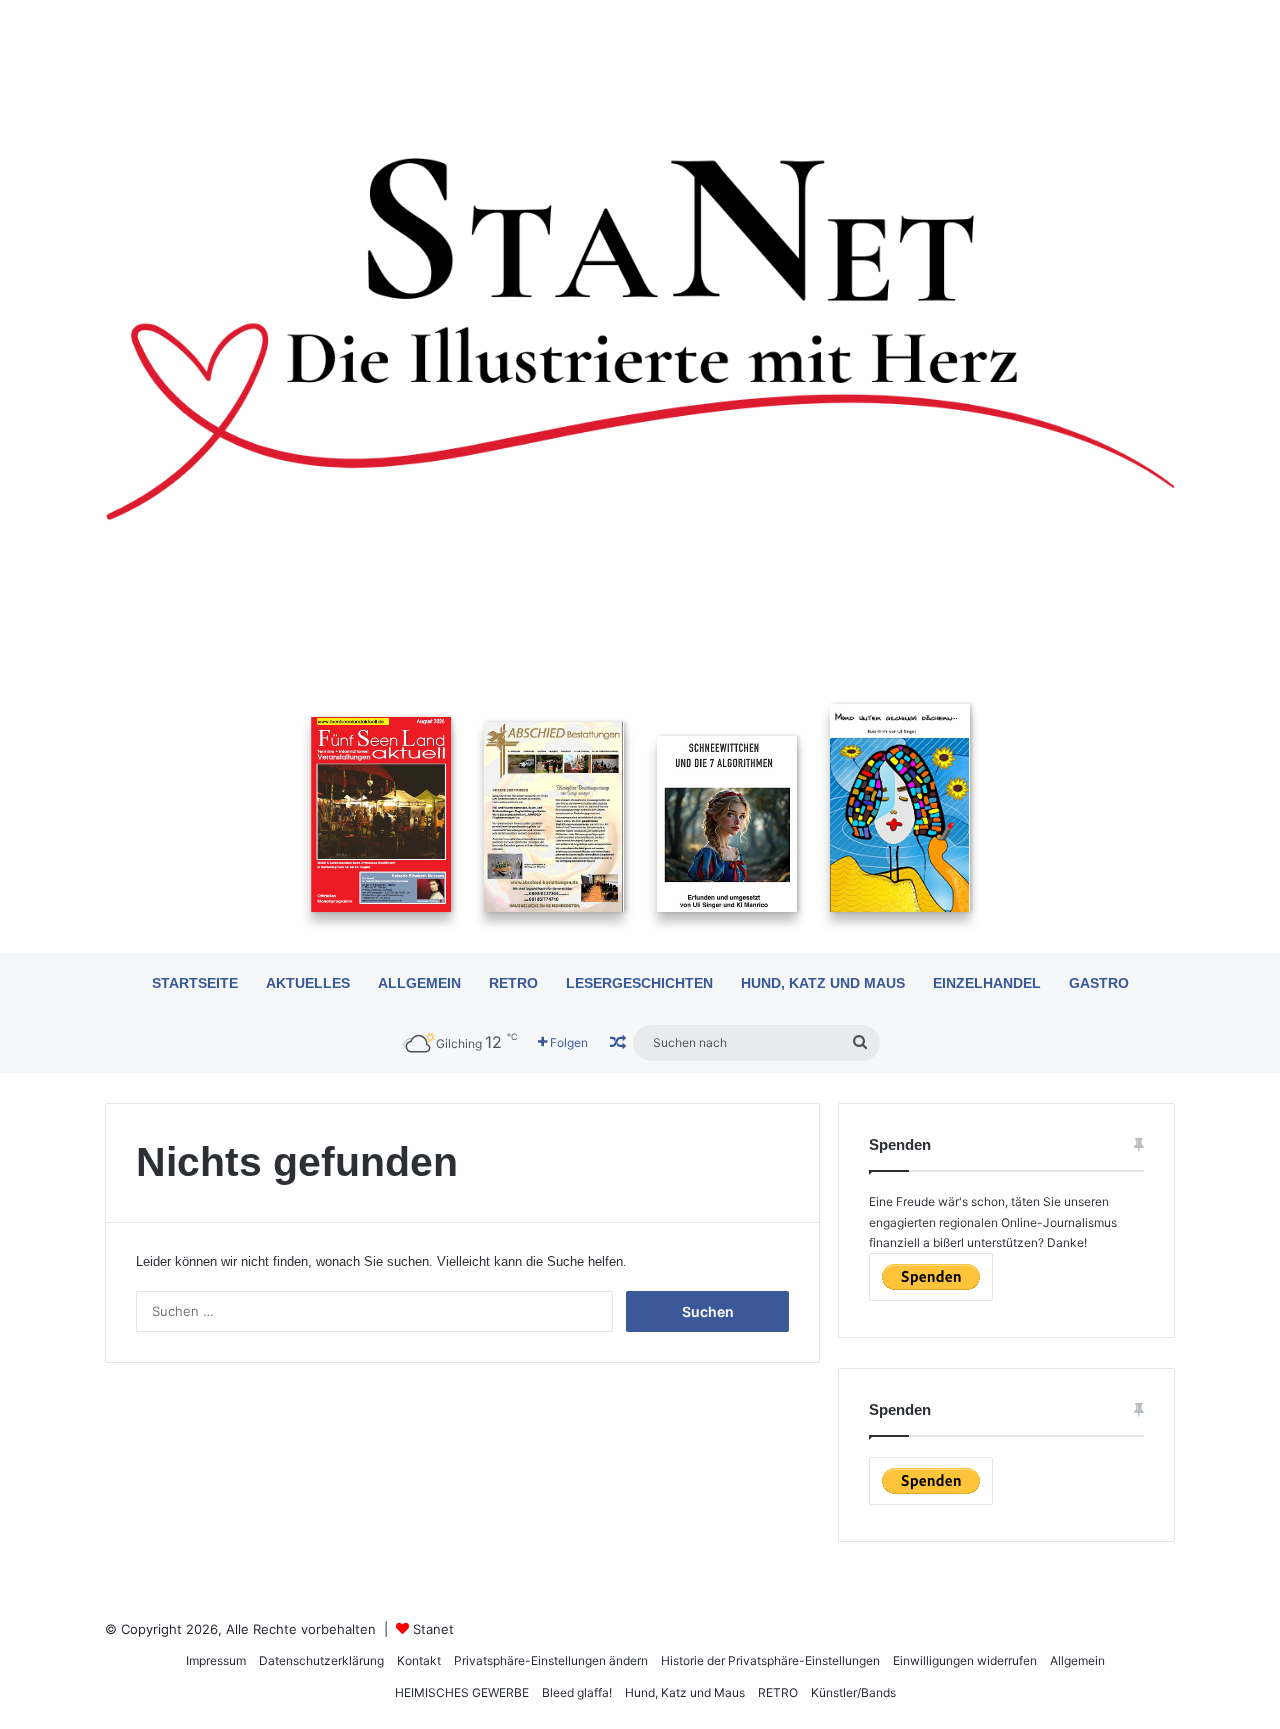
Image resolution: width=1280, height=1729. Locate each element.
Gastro (1099, 983)
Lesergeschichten (639, 983)
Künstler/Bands (853, 1692)
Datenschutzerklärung (321, 1660)
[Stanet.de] (640, 337)
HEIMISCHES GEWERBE (462, 1692)
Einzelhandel (987, 983)
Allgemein (419, 983)
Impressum (216, 1660)
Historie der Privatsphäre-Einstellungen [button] (770, 1660)
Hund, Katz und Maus (823, 983)
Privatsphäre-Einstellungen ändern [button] (551, 1660)
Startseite (195, 983)
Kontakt (419, 1660)
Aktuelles (308, 983)
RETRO (513, 983)
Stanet (433, 1629)
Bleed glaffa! (577, 1692)
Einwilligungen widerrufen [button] (965, 1660)
